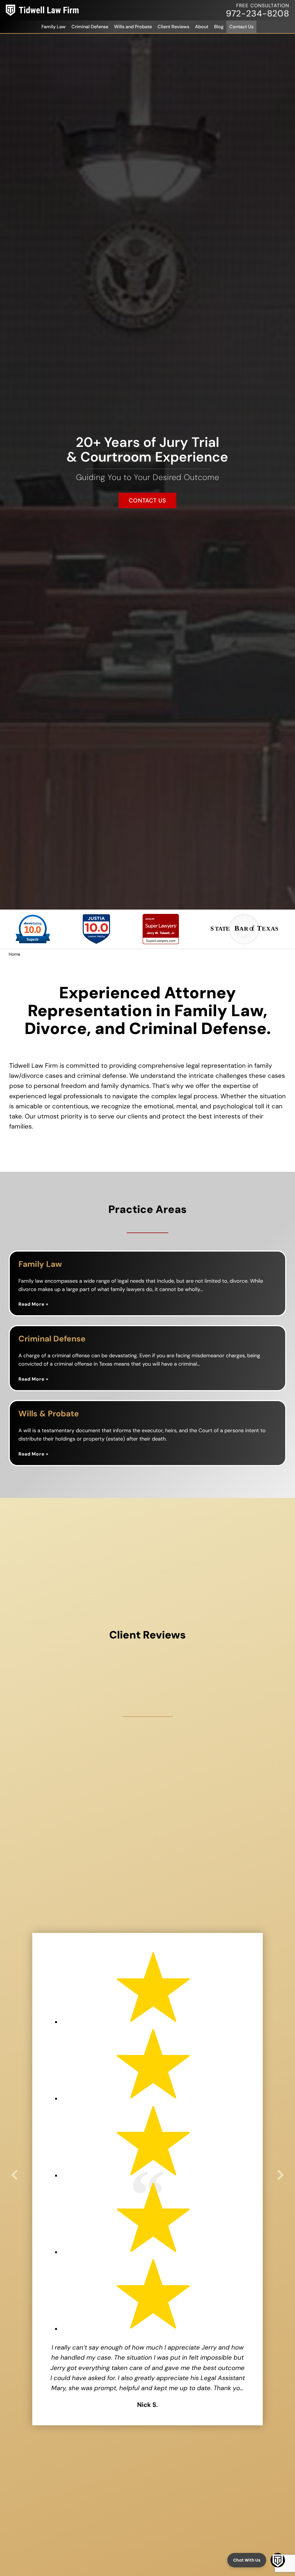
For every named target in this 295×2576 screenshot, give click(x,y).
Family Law (54, 27)
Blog (219, 27)
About (202, 27)
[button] (14, 2175)
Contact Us (241, 27)
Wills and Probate (133, 27)
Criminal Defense (90, 27)
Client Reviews (173, 27)
